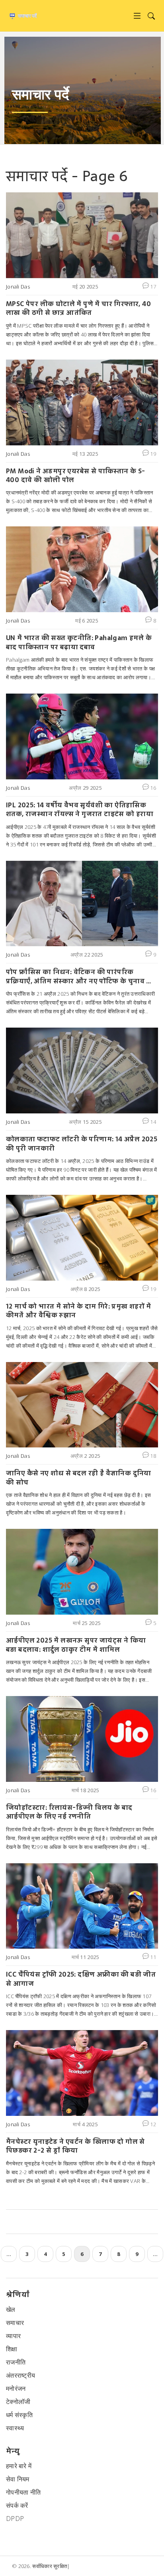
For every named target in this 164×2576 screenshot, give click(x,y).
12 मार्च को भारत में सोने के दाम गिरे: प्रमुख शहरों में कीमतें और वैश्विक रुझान (78, 1311)
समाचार (15, 2323)
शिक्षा (12, 2349)
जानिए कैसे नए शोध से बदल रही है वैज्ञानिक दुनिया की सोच (79, 1478)
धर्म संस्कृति (19, 2415)
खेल (11, 2309)
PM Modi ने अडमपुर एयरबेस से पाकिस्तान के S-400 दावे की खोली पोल (76, 475)
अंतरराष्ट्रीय (20, 2375)
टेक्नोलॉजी (18, 2402)
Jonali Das (18, 287)
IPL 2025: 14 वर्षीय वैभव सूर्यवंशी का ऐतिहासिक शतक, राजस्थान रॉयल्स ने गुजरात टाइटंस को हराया (80, 810)
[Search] (151, 16)
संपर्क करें (17, 2505)
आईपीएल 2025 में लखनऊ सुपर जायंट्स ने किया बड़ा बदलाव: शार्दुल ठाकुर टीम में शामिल (76, 1645)
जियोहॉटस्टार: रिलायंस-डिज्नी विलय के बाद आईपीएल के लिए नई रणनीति (69, 1812)
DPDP (15, 2519)
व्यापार (13, 2336)
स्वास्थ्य (15, 2428)
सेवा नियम (18, 2479)
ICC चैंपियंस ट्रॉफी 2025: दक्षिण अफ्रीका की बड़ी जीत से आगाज (81, 1979)
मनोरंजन (16, 2388)
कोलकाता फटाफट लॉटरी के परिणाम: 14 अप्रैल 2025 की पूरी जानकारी (82, 1144)
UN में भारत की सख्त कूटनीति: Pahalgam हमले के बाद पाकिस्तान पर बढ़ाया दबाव (79, 642)
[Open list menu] (137, 16)
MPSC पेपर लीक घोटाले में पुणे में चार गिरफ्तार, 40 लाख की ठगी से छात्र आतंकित (78, 308)
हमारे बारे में (19, 2466)
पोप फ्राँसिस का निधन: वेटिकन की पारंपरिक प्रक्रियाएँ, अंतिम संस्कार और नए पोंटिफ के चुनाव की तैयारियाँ (80, 976)
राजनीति (16, 2362)
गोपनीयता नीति (23, 2492)
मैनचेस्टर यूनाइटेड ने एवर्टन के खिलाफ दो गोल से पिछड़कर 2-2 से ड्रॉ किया (75, 2146)
